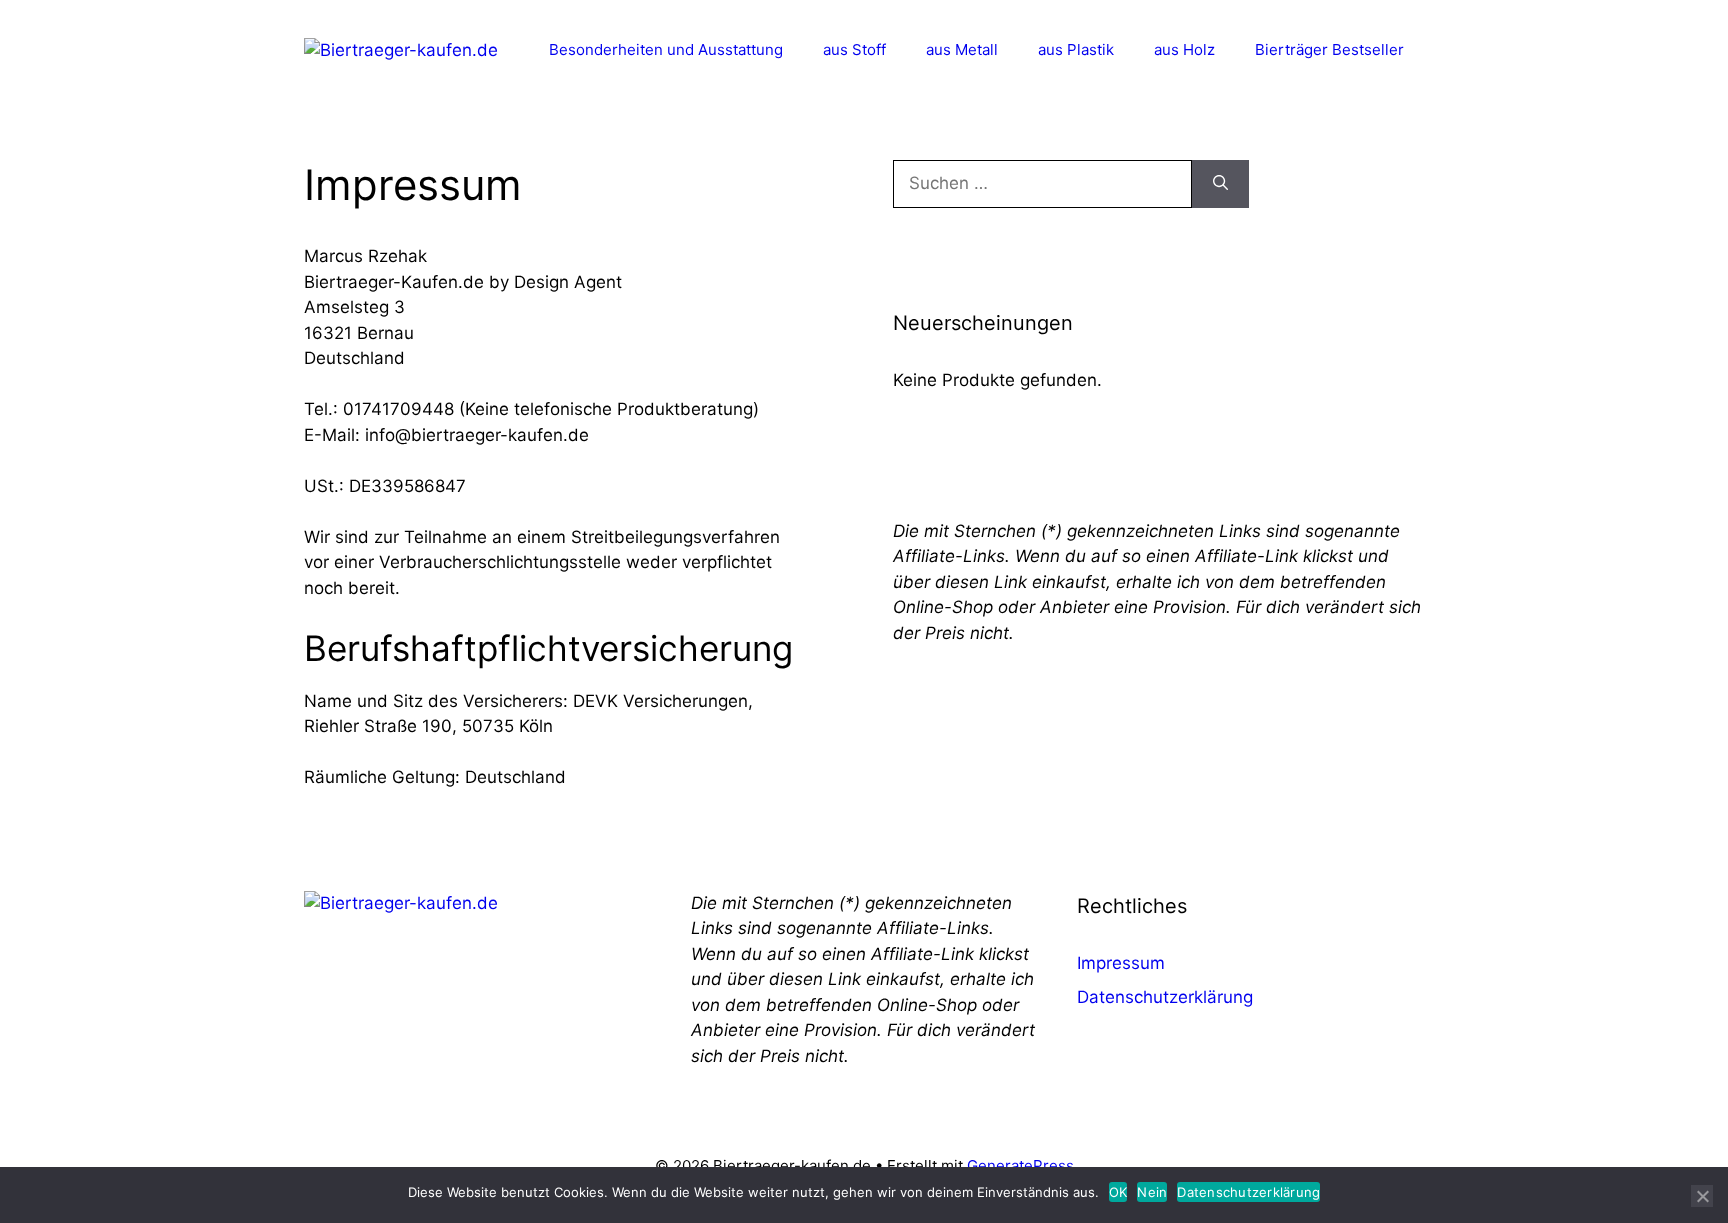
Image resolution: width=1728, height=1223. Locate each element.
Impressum (1121, 963)
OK (1118, 1192)
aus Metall (962, 49)
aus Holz (1184, 49)
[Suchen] (1220, 184)
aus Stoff (854, 49)
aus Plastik (1076, 49)
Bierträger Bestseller (1329, 49)
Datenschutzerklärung (1165, 997)
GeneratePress (1020, 1165)
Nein (1152, 1192)
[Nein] (1702, 1196)
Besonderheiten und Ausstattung (666, 49)
